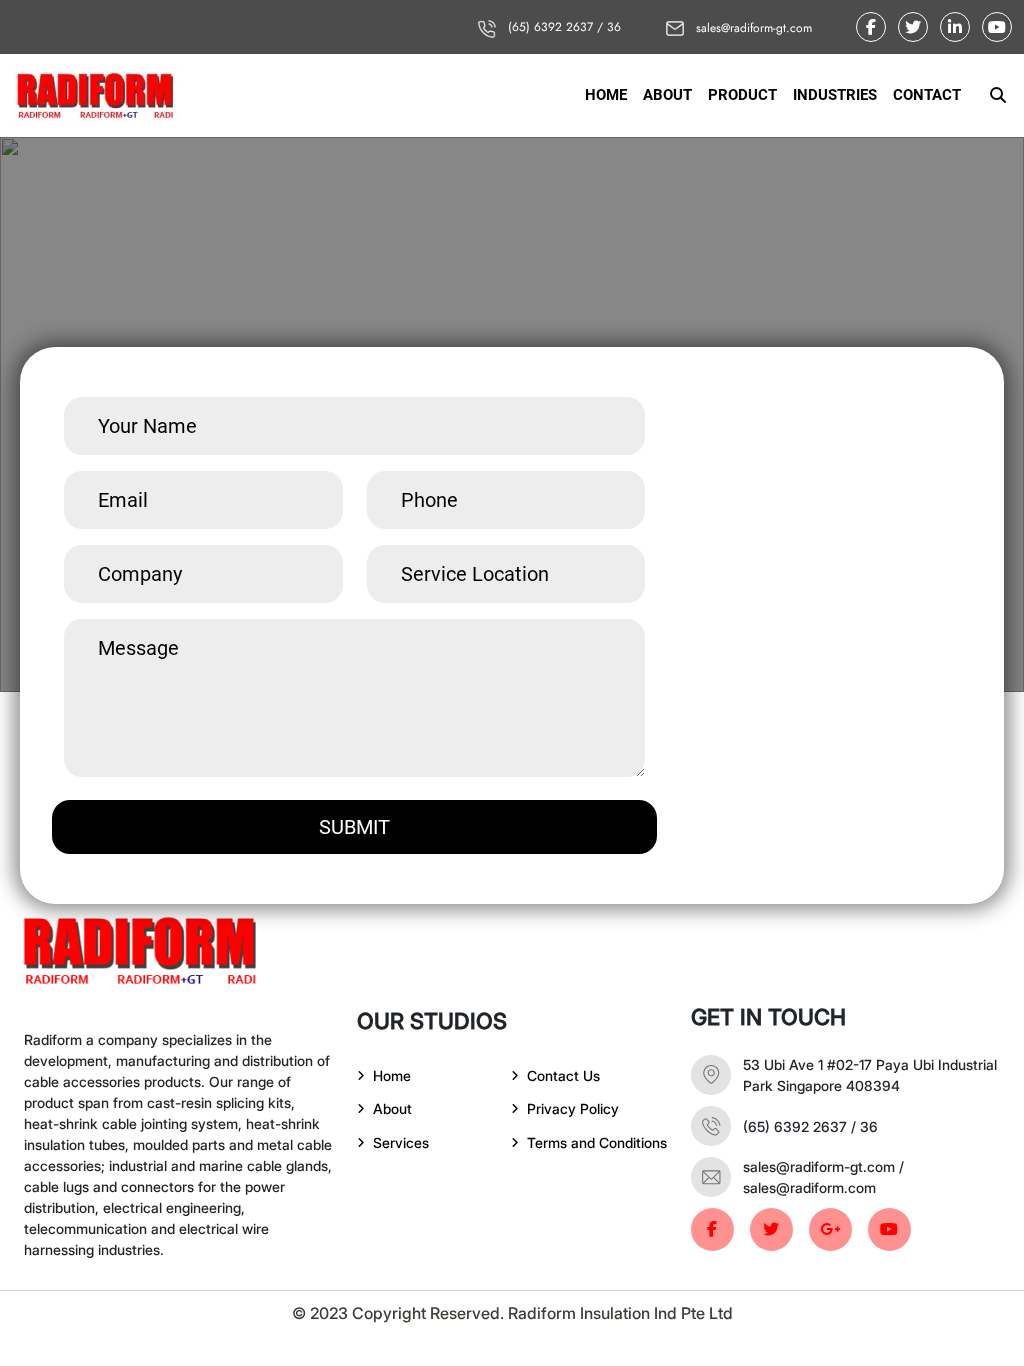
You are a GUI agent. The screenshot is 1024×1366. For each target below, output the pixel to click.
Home (392, 1075)
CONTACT (927, 95)
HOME (606, 95)
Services (401, 1142)
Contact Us (563, 1075)
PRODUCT (742, 95)
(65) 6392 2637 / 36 (562, 27)
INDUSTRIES (835, 95)
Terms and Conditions (597, 1142)
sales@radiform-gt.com (752, 28)
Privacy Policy (573, 1108)
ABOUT (667, 95)
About (392, 1108)
